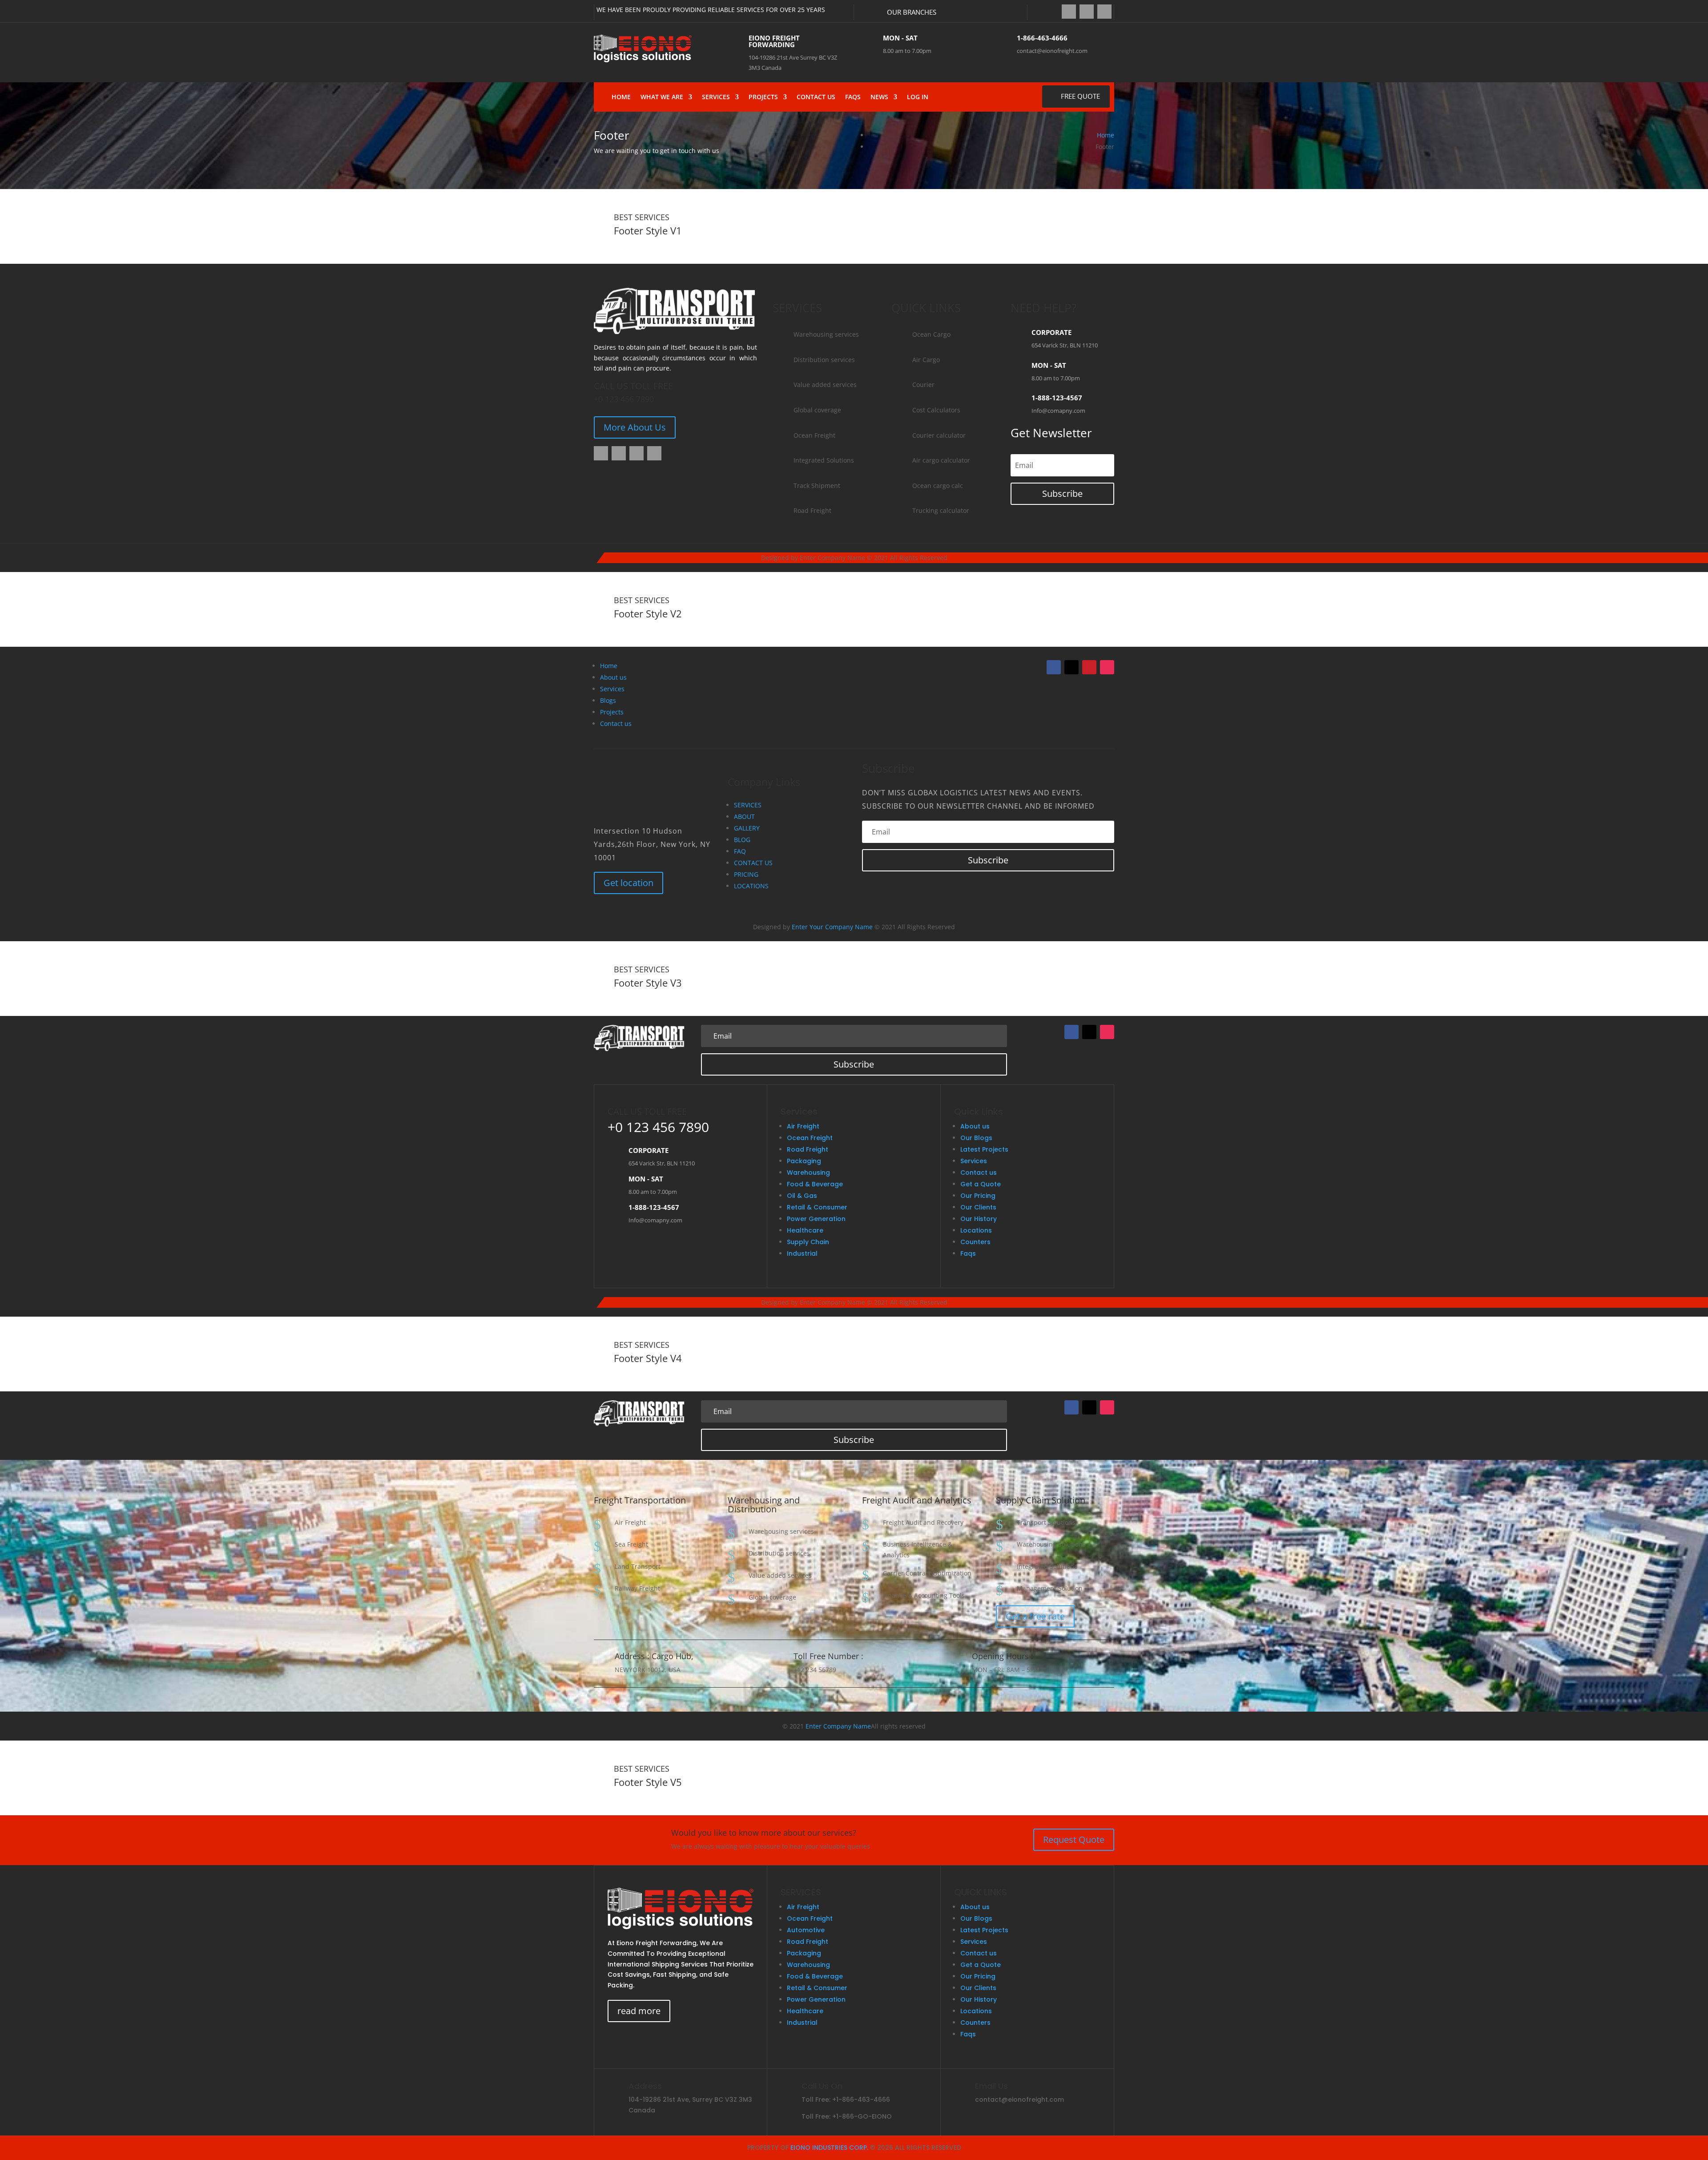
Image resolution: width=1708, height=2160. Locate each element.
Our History (979, 1219)
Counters (975, 1242)
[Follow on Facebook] (1069, 12)
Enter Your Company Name (832, 927)
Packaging (804, 1161)
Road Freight (808, 1149)
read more (639, 2011)
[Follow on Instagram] (1104, 12)
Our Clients (978, 1207)
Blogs (608, 700)
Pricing (746, 874)
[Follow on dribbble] (654, 453)
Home (621, 97)
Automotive (806, 1930)
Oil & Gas (802, 1196)
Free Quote (1080, 96)
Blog (742, 840)
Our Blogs (976, 1138)
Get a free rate (1035, 1616)
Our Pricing (978, 1196)
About (744, 816)
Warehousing (808, 1173)
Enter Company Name (838, 1726)
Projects (763, 97)
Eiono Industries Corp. (829, 2148)
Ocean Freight (810, 1138)
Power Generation (816, 1219)
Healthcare (805, 1230)
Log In (918, 97)
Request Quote (1074, 1840)
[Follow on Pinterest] (1089, 667)
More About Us (635, 427)
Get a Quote (981, 1184)
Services (716, 97)
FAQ (740, 851)
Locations (751, 886)
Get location (628, 883)
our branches (912, 12)
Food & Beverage (815, 1184)
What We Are (662, 97)
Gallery (747, 828)
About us (613, 677)
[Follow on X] (1087, 12)
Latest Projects (984, 1149)
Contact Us (816, 97)
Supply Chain (808, 1242)
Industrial (802, 1253)
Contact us (616, 723)
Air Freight (803, 1126)
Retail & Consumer (817, 1207)
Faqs (853, 97)
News (879, 97)
